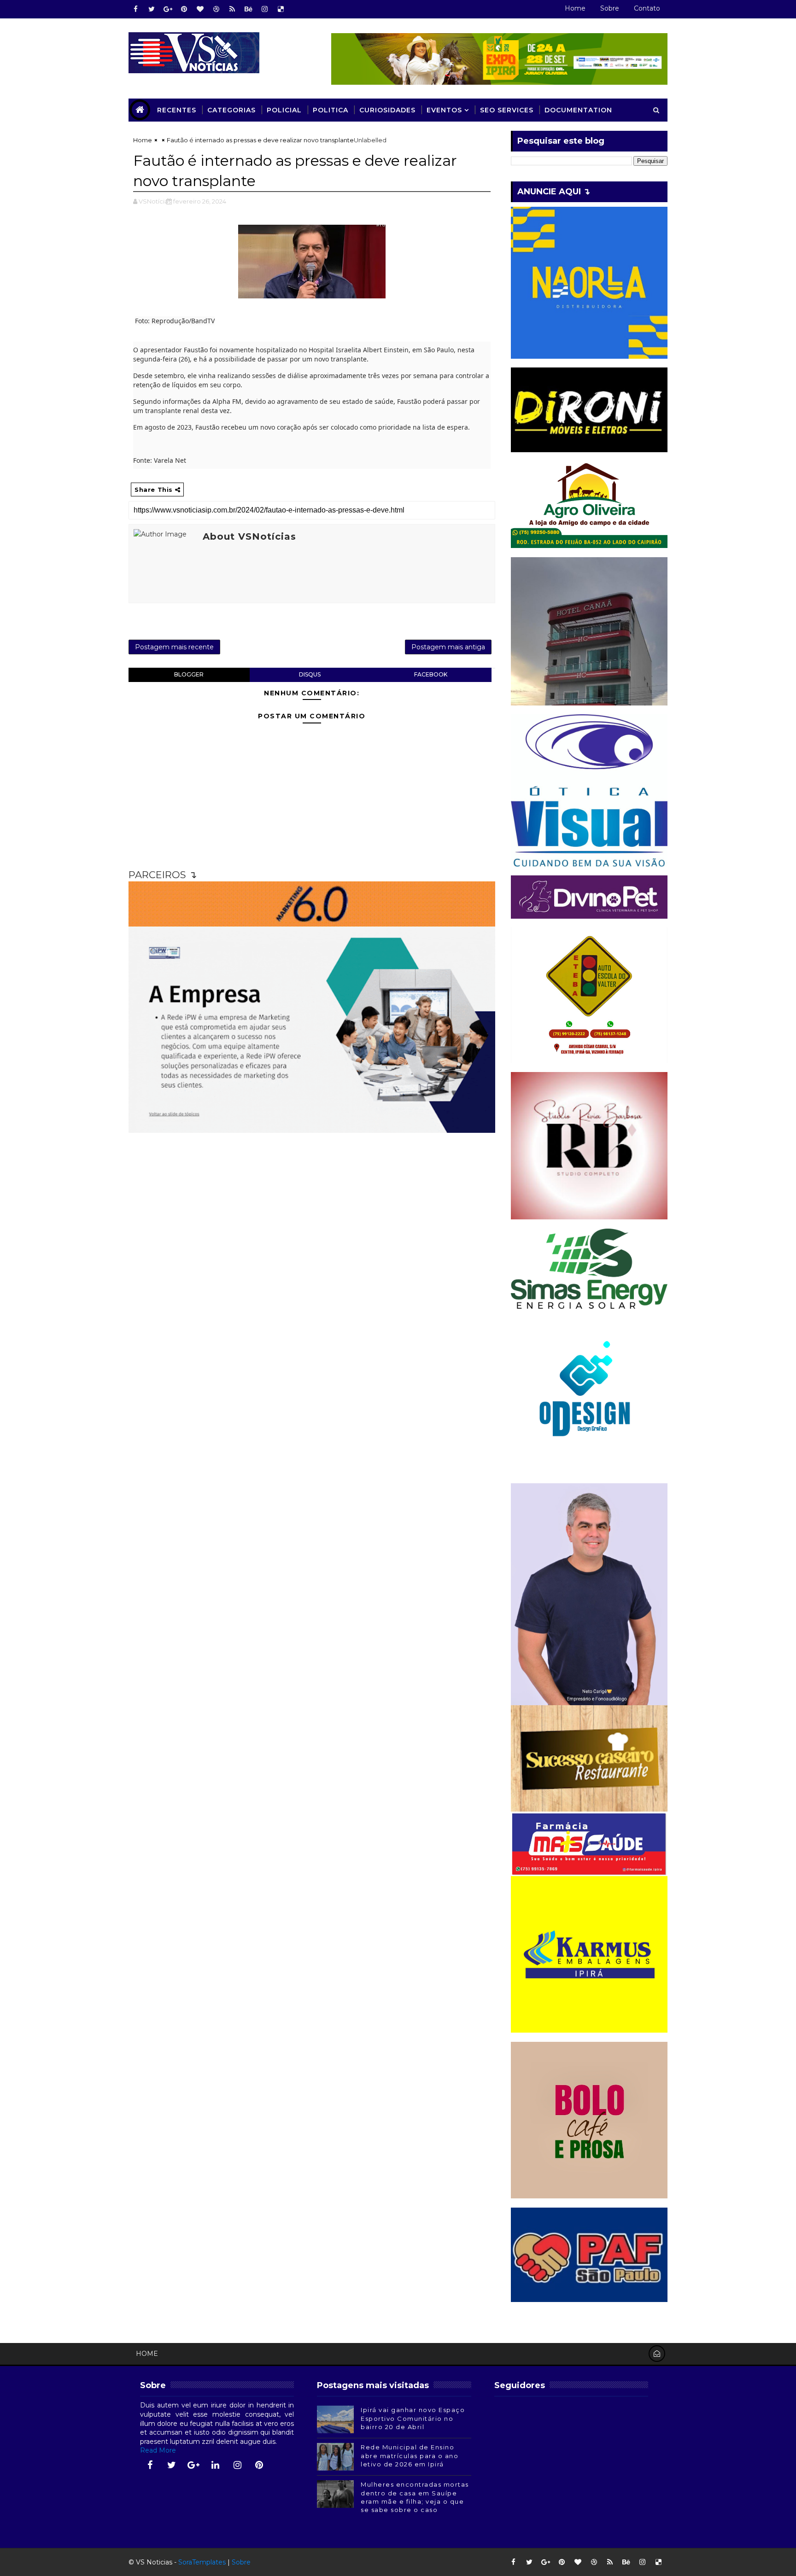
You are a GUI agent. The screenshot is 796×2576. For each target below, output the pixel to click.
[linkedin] (216, 2465)
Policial (284, 110)
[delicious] (281, 9)
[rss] (232, 9)
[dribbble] (216, 9)
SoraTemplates (202, 2562)
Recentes (177, 110)
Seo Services (507, 110)
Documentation (578, 110)
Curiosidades (387, 110)
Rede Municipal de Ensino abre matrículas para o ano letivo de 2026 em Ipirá (410, 2455)
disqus (310, 674)
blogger (189, 674)
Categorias (231, 110)
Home (575, 8)
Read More (158, 2450)
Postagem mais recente (174, 647)
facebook (431, 674)
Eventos (444, 110)
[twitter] (152, 9)
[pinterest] (184, 9)
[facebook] (135, 9)
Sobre (610, 8)
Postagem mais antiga (448, 647)
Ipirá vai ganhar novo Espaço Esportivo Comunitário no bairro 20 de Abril (413, 2418)
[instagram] (264, 9)
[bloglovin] (200, 9)
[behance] (248, 9)
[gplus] (168, 9)
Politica (331, 110)
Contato (647, 8)
